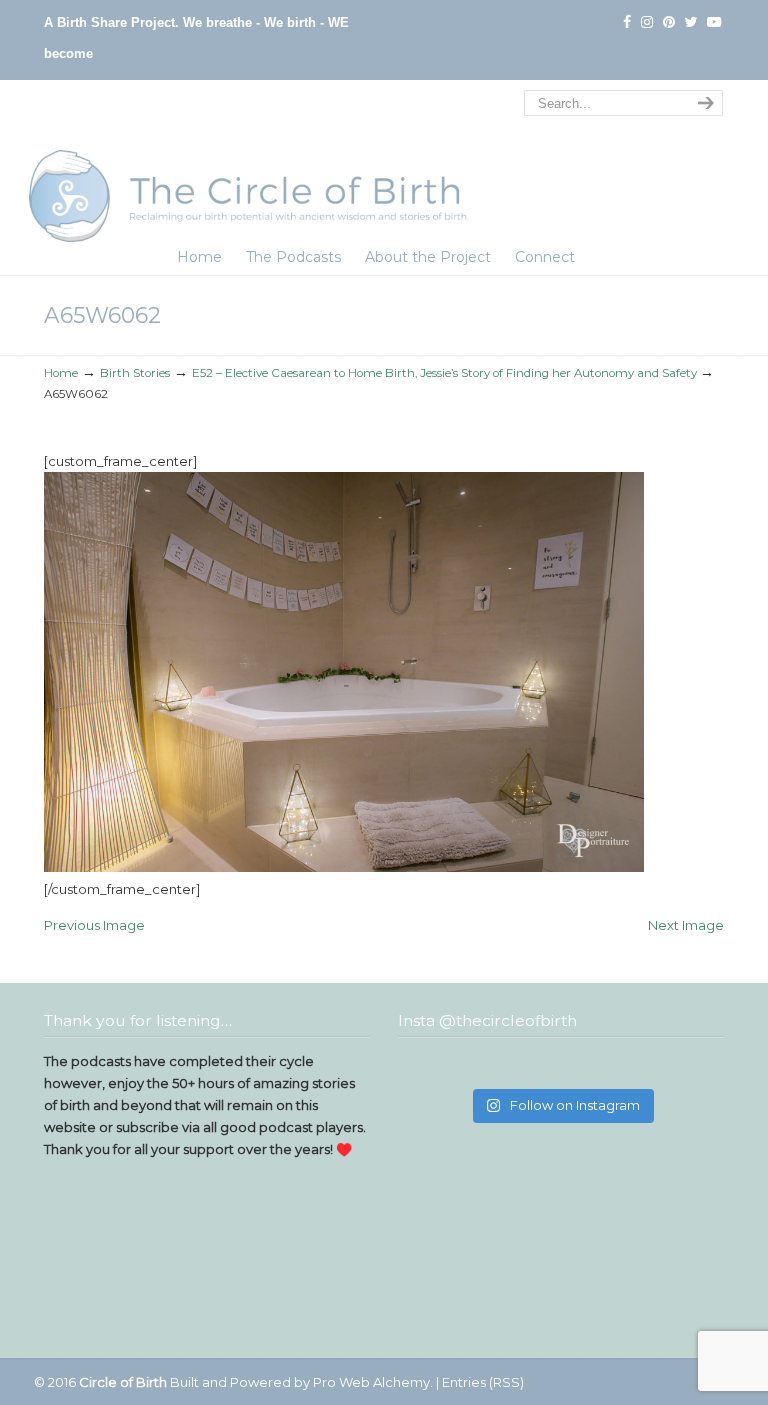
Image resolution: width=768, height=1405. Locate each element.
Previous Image (94, 925)
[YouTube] (714, 22)
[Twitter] (691, 22)
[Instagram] (647, 22)
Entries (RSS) (483, 1382)
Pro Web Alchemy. (373, 1382)
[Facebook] (627, 22)
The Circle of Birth (249, 164)
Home (61, 373)
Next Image (686, 925)
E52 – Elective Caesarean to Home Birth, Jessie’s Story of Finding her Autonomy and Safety (444, 373)
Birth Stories (135, 373)
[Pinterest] (669, 22)
